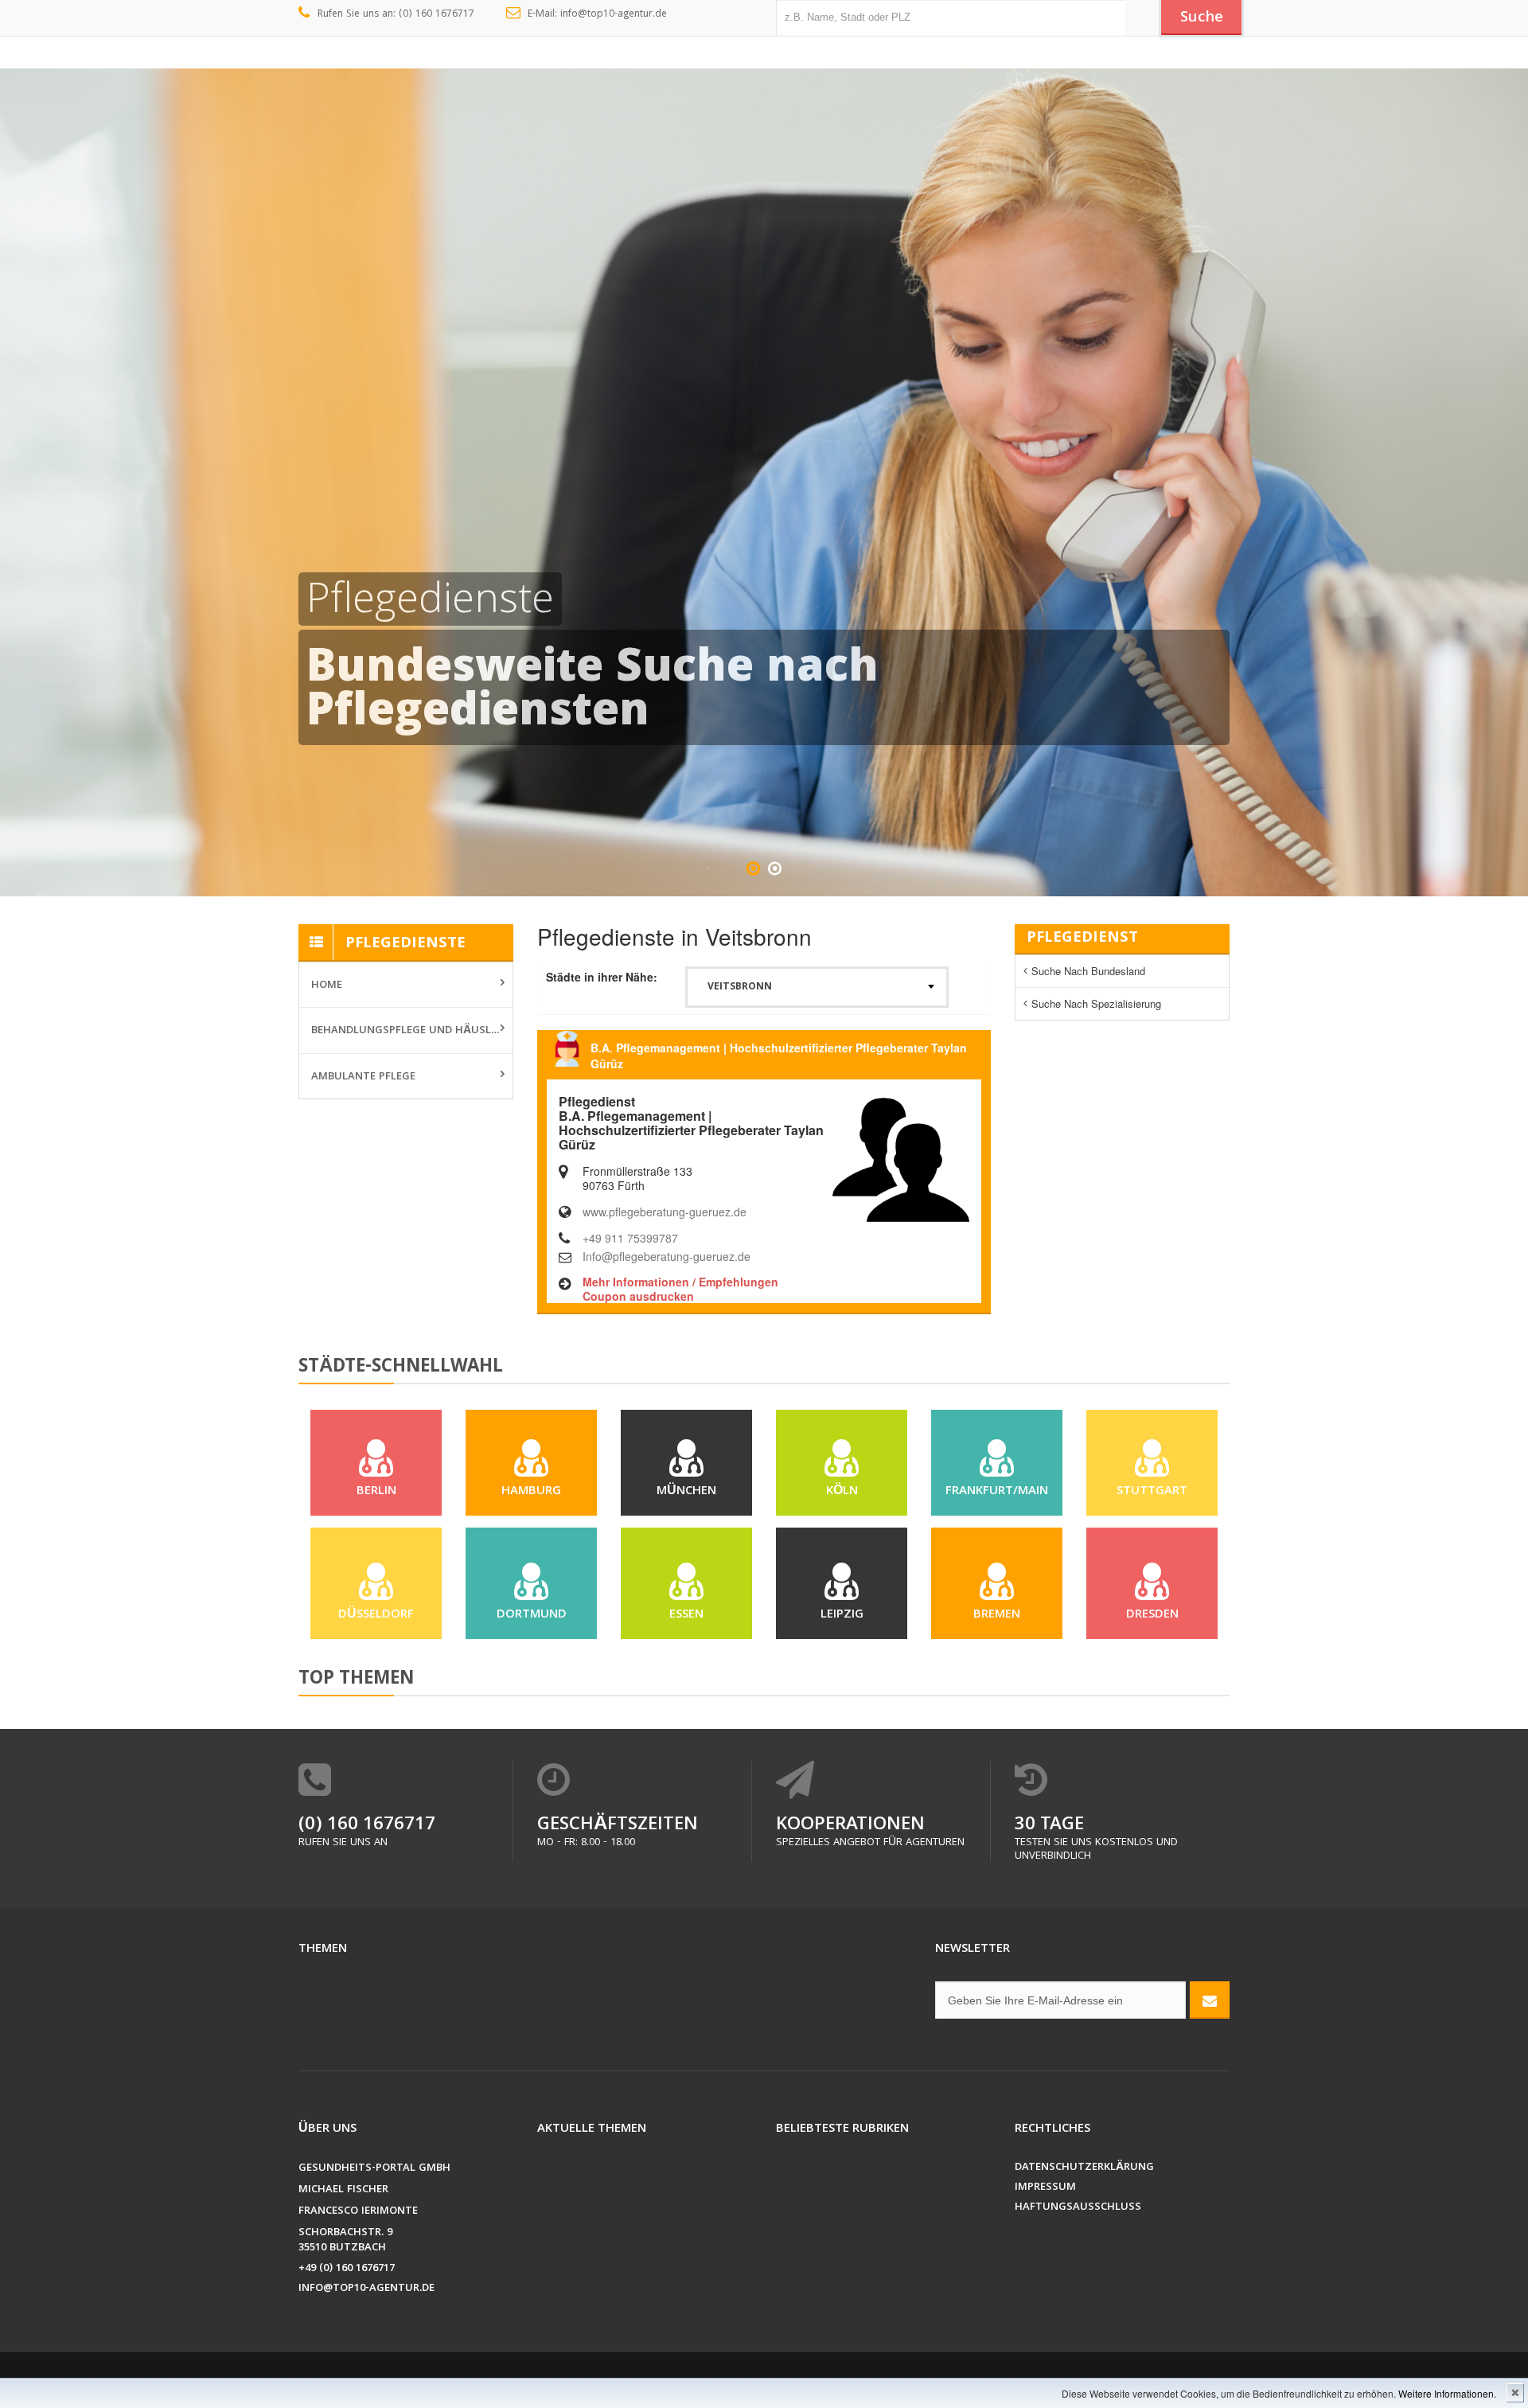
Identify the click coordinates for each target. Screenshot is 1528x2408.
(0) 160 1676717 (367, 1826)
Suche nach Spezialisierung (1096, 1003)
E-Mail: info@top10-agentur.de (597, 15)
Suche (1202, 18)
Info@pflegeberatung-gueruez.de (667, 1256)
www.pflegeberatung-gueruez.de (665, 1212)
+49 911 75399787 (630, 1238)
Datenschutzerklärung (1084, 2168)
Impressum (1045, 2188)
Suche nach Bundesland (1088, 971)
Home (327, 985)
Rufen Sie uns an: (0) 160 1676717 (396, 15)
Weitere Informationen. (1447, 2393)
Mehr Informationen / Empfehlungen (680, 1282)
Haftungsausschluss (1078, 2208)
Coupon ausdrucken (638, 1296)
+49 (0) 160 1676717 (347, 2269)
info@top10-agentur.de (366, 2289)
